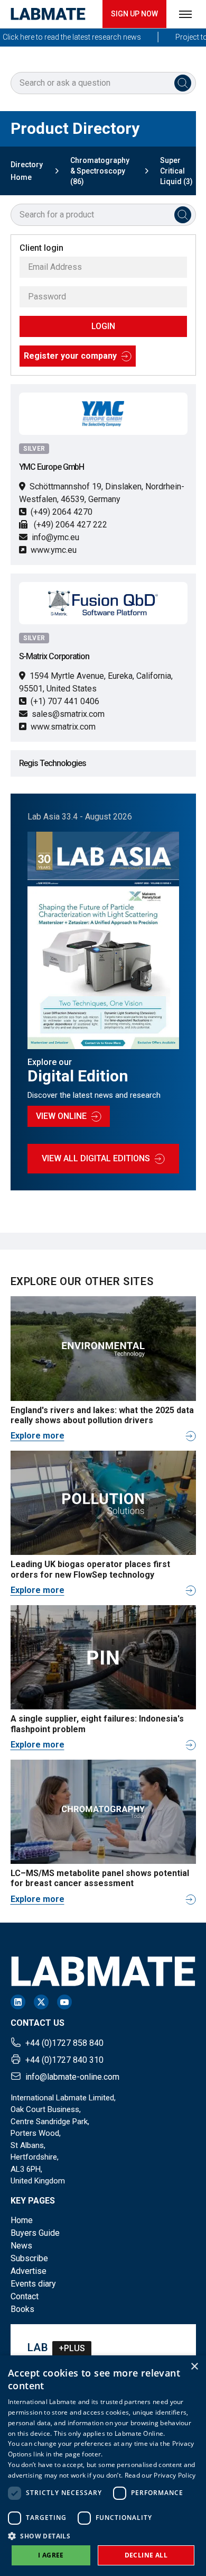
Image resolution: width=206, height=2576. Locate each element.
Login (103, 326)
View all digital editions (96, 1158)
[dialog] (103, 2466)
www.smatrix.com (63, 727)
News (21, 2246)
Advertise (29, 2271)
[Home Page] (48, 14)
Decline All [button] (146, 2555)
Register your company (70, 356)
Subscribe (29, 2258)
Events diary (33, 2284)
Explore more (38, 1436)
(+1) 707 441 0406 (65, 701)
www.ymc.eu (54, 550)
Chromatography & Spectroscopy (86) (100, 171)
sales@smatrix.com (68, 714)
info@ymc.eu (55, 537)
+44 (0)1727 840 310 (64, 2060)
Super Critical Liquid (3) (176, 171)
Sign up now (134, 14)
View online (61, 1116)
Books (22, 2309)
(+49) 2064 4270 (62, 512)
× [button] (194, 2367)
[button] (103, 2536)
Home (22, 2220)
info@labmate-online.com (72, 2077)
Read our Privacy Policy (160, 2475)
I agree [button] (51, 2555)
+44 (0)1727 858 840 (64, 2043)
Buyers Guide (35, 2233)
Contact (25, 2296)
